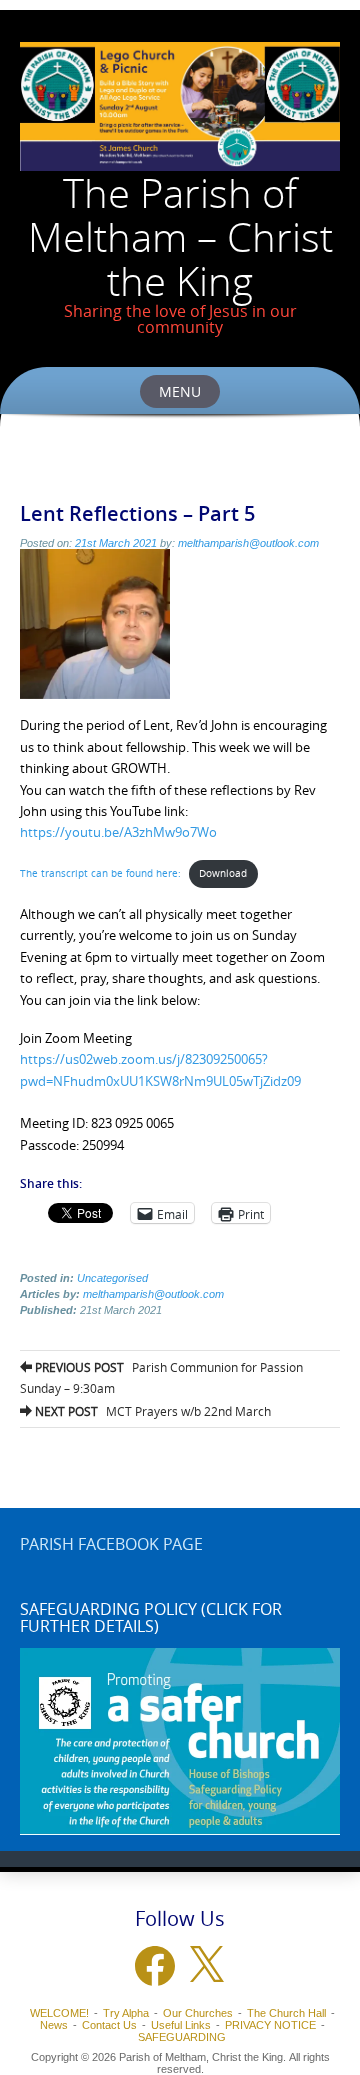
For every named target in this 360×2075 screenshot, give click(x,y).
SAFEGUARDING (182, 2037)
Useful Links (181, 2025)
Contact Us (109, 2025)
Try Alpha (126, 2013)
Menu (180, 391)
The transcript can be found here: (100, 873)
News (54, 2025)
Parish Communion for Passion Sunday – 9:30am (161, 1377)
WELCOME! (59, 2013)
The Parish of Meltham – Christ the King (180, 237)
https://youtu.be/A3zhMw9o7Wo (118, 832)
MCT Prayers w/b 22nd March (151, 1411)
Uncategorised (112, 1278)
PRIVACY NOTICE (270, 2025)
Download (223, 873)
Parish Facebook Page (111, 1544)
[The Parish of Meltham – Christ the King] (180, 106)
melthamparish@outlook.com (248, 543)
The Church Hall (286, 2013)
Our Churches (198, 2013)
